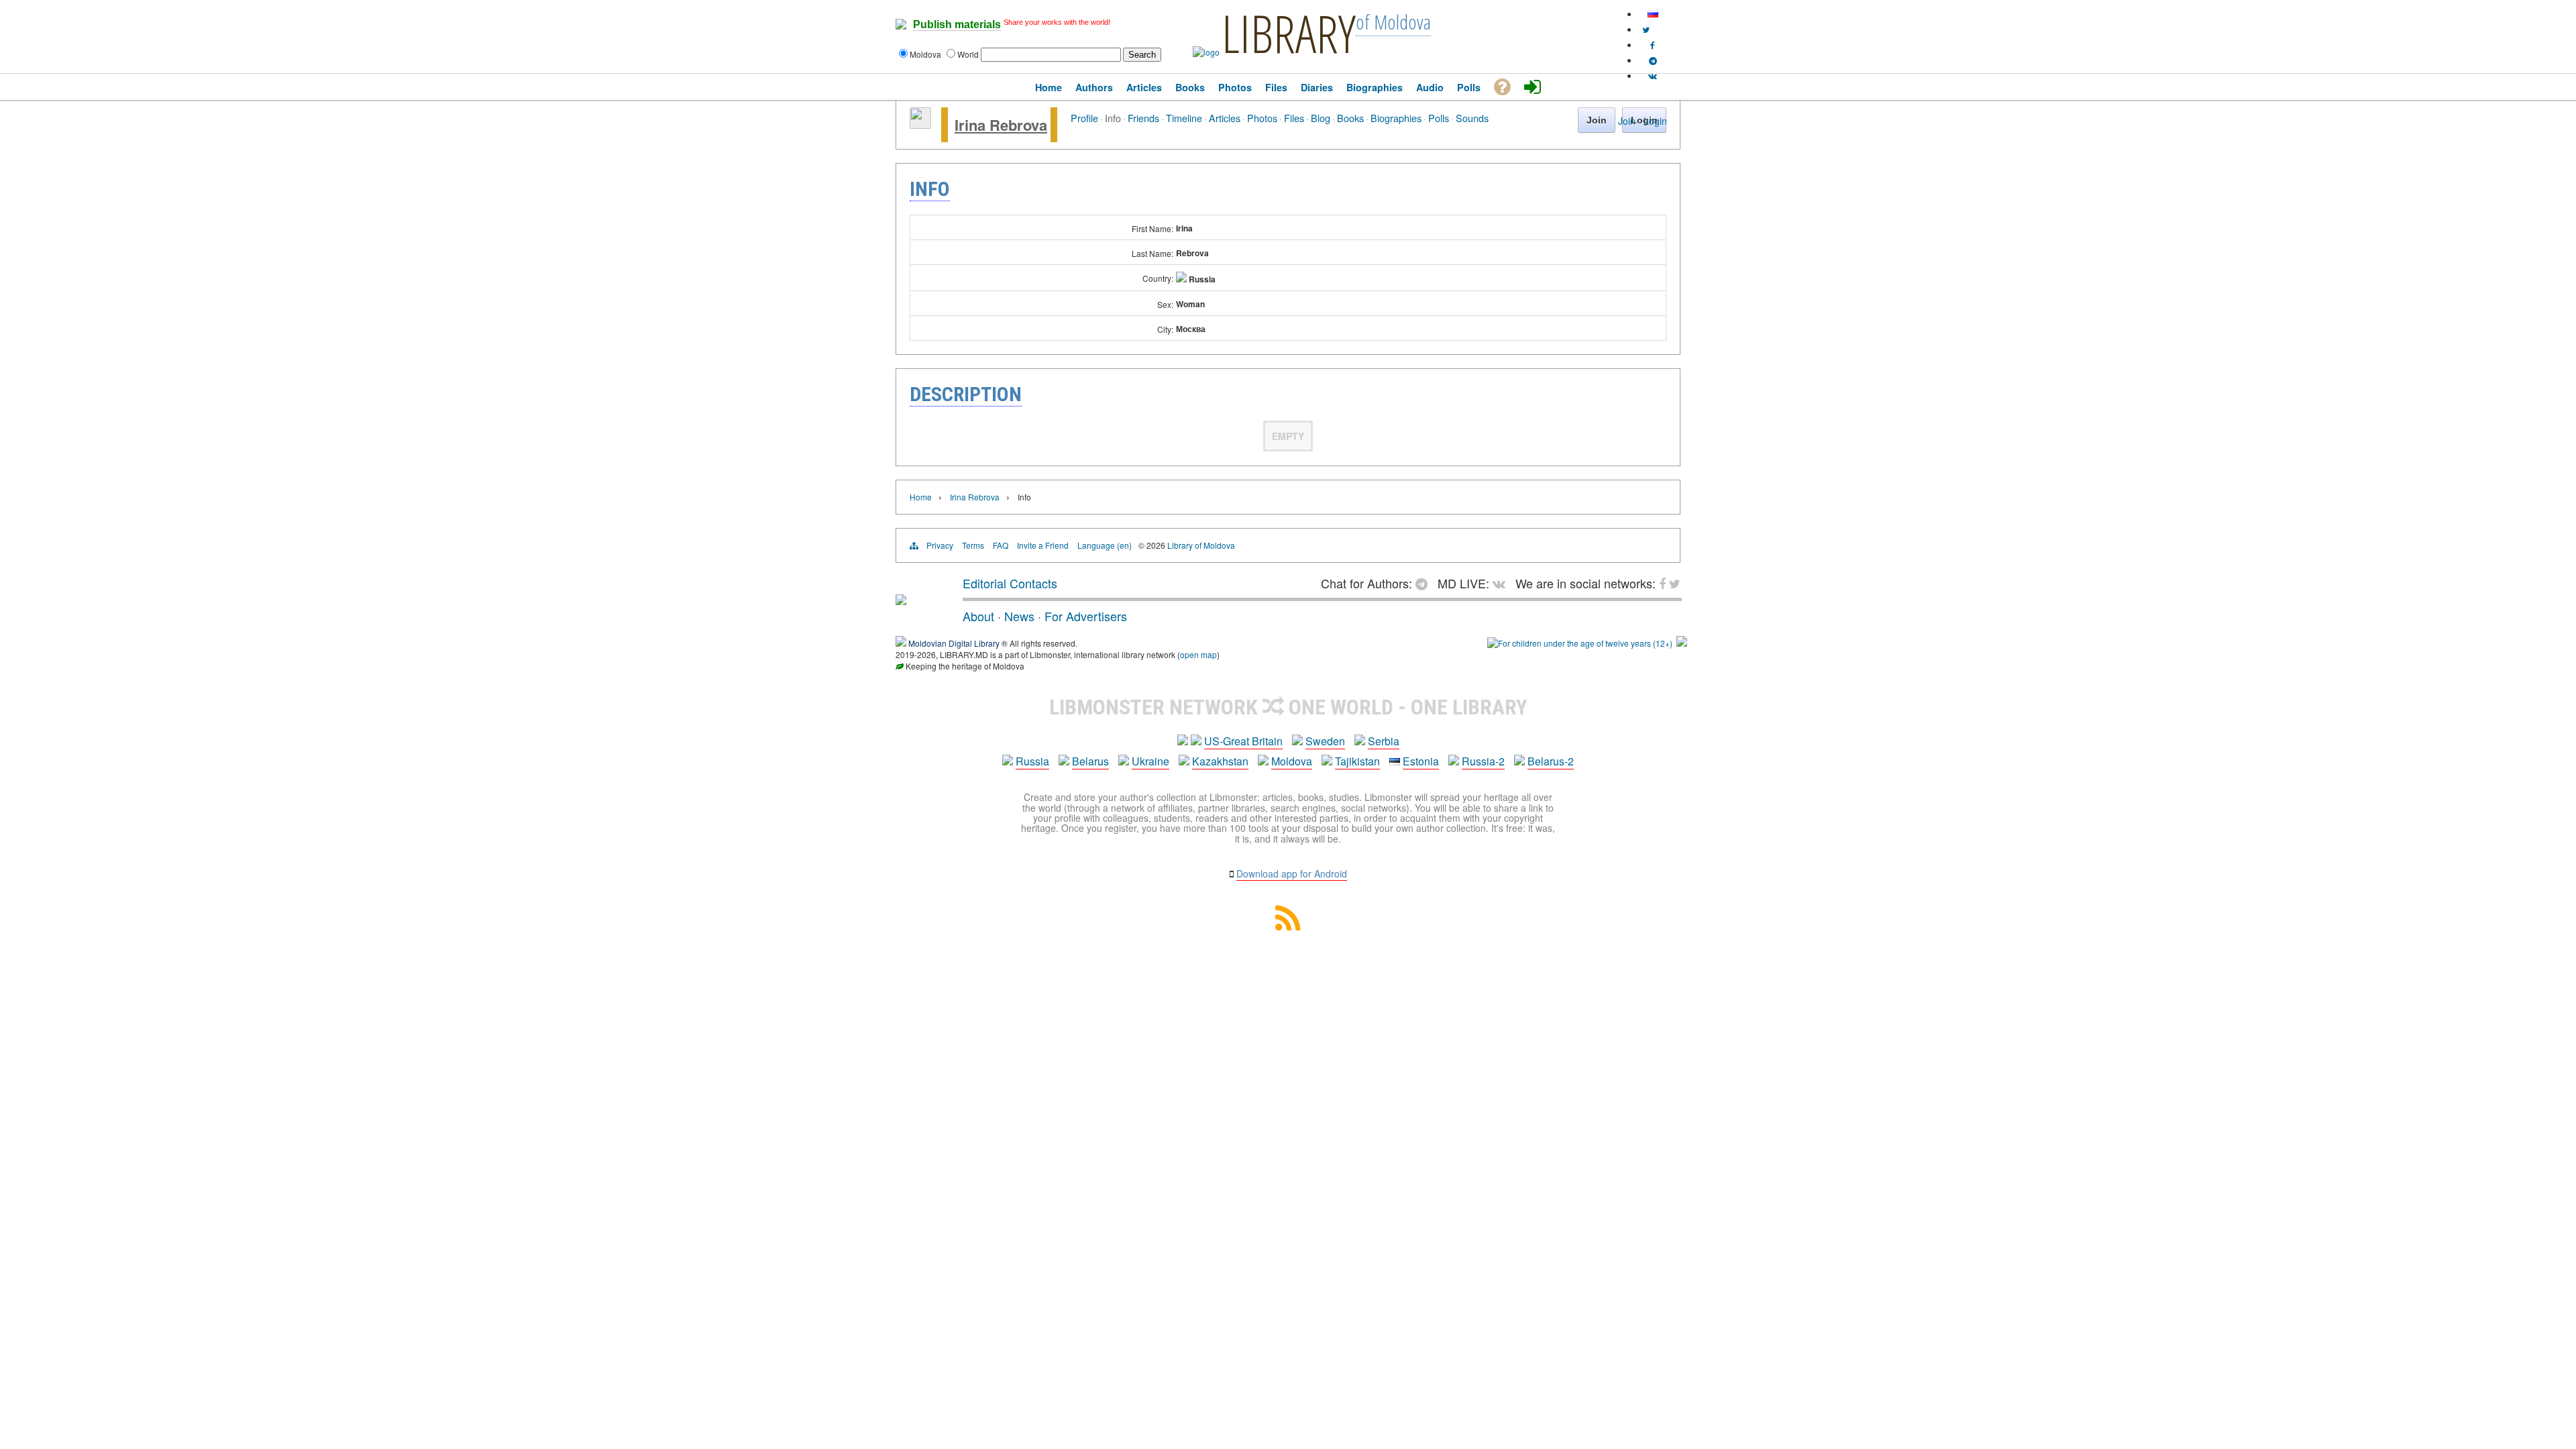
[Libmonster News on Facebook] (1653, 45)
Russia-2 (1483, 761)
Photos (1262, 118)
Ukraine (1150, 761)
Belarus (1090, 761)
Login (1655, 121)
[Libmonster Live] (1653, 75)
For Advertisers (1086, 616)
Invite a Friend (1043, 545)
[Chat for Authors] (1653, 60)
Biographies (1396, 118)
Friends (1143, 118)
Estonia (1421, 761)
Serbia (1384, 741)
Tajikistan (1357, 761)
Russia (1032, 761)
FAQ (1001, 545)
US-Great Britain (1243, 741)
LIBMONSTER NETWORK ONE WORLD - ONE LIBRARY (1288, 707)
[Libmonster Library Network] (1682, 643)
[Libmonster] (901, 600)
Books (1350, 118)
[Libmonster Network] (1580, 643)
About (978, 616)
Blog (1321, 118)
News (1019, 616)
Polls (1439, 118)
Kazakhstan (1220, 761)
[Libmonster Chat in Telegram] (1425, 583)
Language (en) (1105, 545)
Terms (973, 545)
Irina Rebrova (1001, 125)
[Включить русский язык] (1653, 14)
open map (1198, 654)
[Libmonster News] (1646, 29)
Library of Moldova (1201, 545)
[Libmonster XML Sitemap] (1288, 926)
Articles (1225, 118)
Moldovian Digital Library (954, 643)
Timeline (1184, 118)
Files (1294, 118)
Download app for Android (1292, 873)
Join (1627, 121)
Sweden (1325, 741)
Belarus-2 (1551, 761)
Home (921, 497)
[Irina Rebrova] (920, 125)
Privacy (940, 545)
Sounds (1472, 118)
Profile (1084, 118)
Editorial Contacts (1010, 583)
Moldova (1292, 761)
